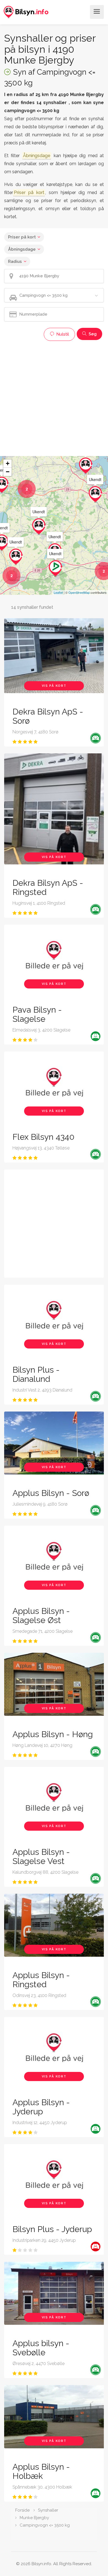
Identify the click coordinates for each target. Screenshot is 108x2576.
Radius (15, 261)
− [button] (8, 472)
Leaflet (58, 592)
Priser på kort (22, 237)
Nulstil (62, 334)
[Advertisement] (54, 398)
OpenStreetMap (79, 592)
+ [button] (8, 463)
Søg (92, 334)
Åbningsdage (22, 249)
